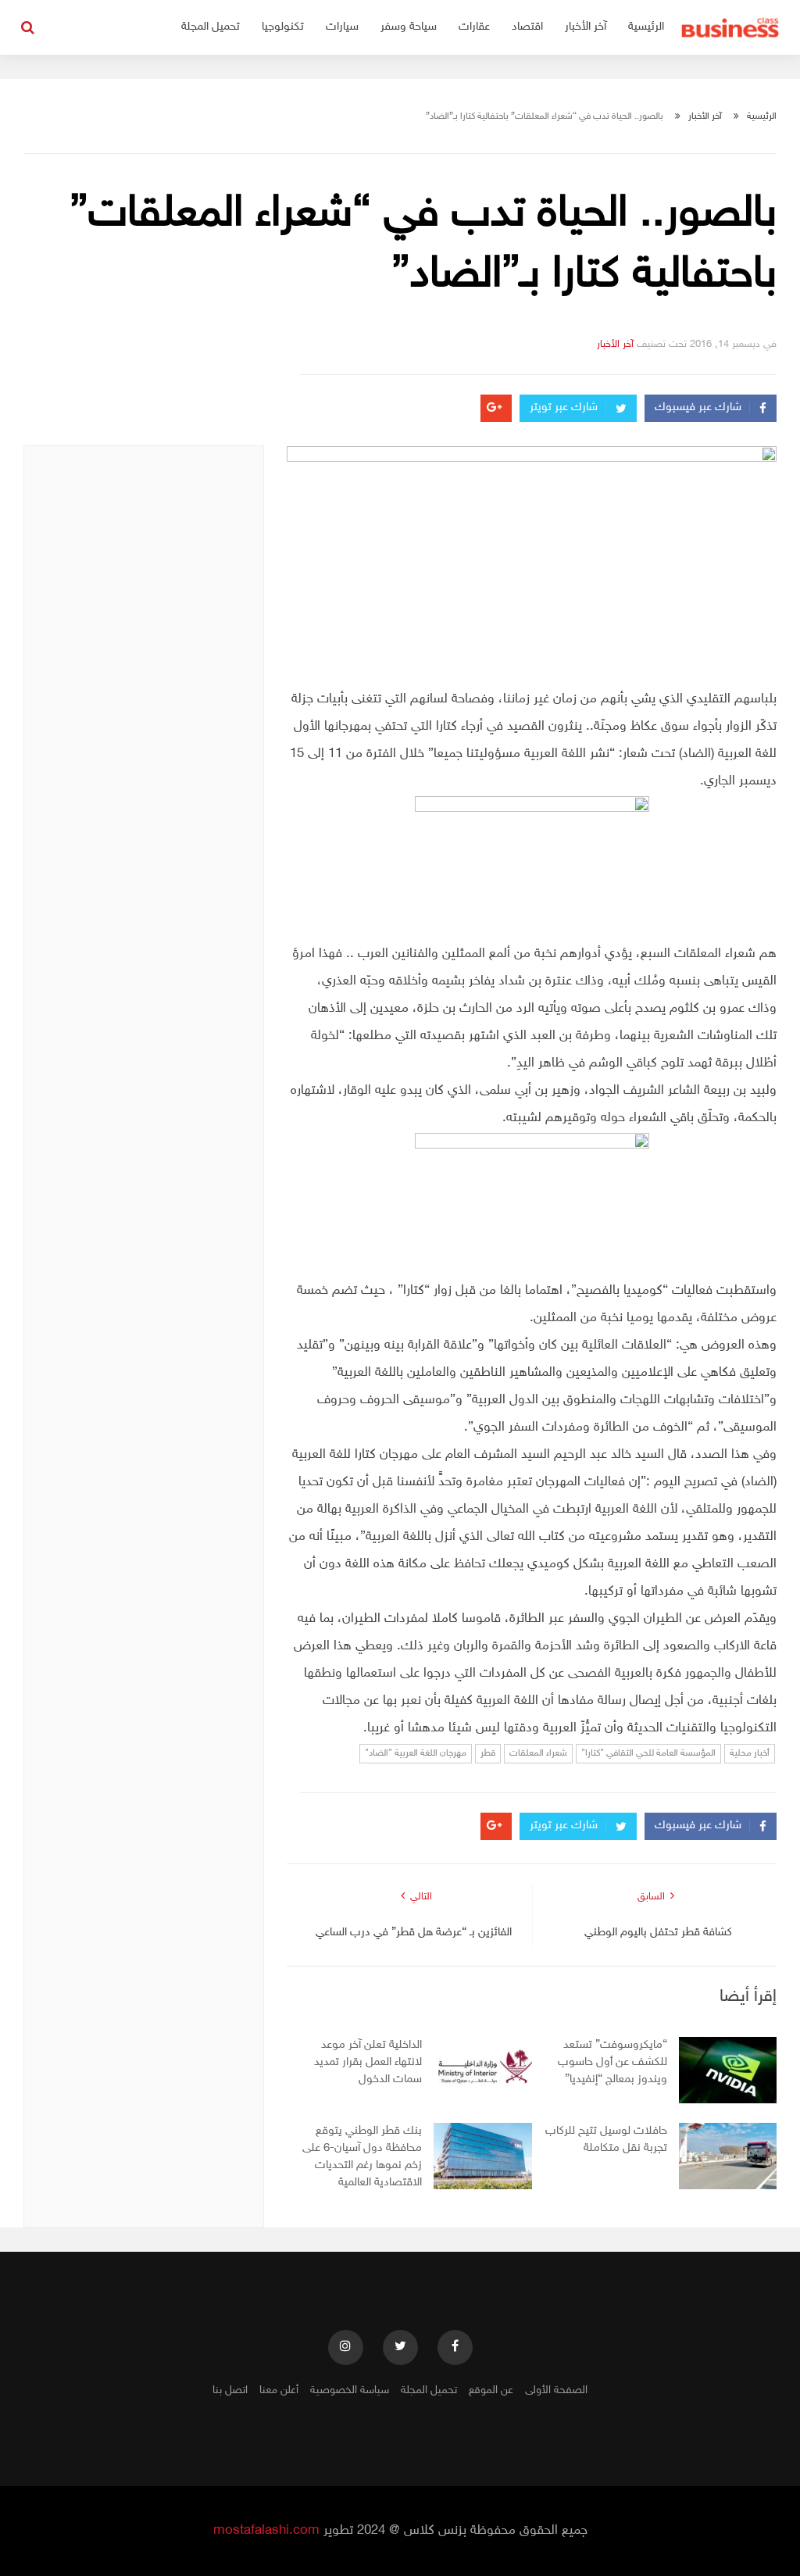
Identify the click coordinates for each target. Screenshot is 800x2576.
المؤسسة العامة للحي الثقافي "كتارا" (648, 1753)
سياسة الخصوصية (350, 2390)
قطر (488, 1753)
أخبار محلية (750, 1753)
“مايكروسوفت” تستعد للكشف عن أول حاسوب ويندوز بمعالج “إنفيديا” (612, 2062)
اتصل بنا (230, 2390)
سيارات (342, 27)
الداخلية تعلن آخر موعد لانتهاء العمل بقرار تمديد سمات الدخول (368, 2062)
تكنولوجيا (283, 27)
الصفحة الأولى (556, 2390)
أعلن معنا (279, 2390)
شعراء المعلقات (538, 1753)
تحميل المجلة (211, 27)
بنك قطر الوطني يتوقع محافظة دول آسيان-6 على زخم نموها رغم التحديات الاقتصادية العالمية (362, 2157)
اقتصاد (527, 27)
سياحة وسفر (409, 27)
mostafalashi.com (266, 2531)
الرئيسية (646, 27)
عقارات (474, 27)
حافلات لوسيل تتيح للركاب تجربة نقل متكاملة (606, 2140)
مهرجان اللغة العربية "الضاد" (416, 1753)
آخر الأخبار (586, 27)
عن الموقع (491, 2390)
